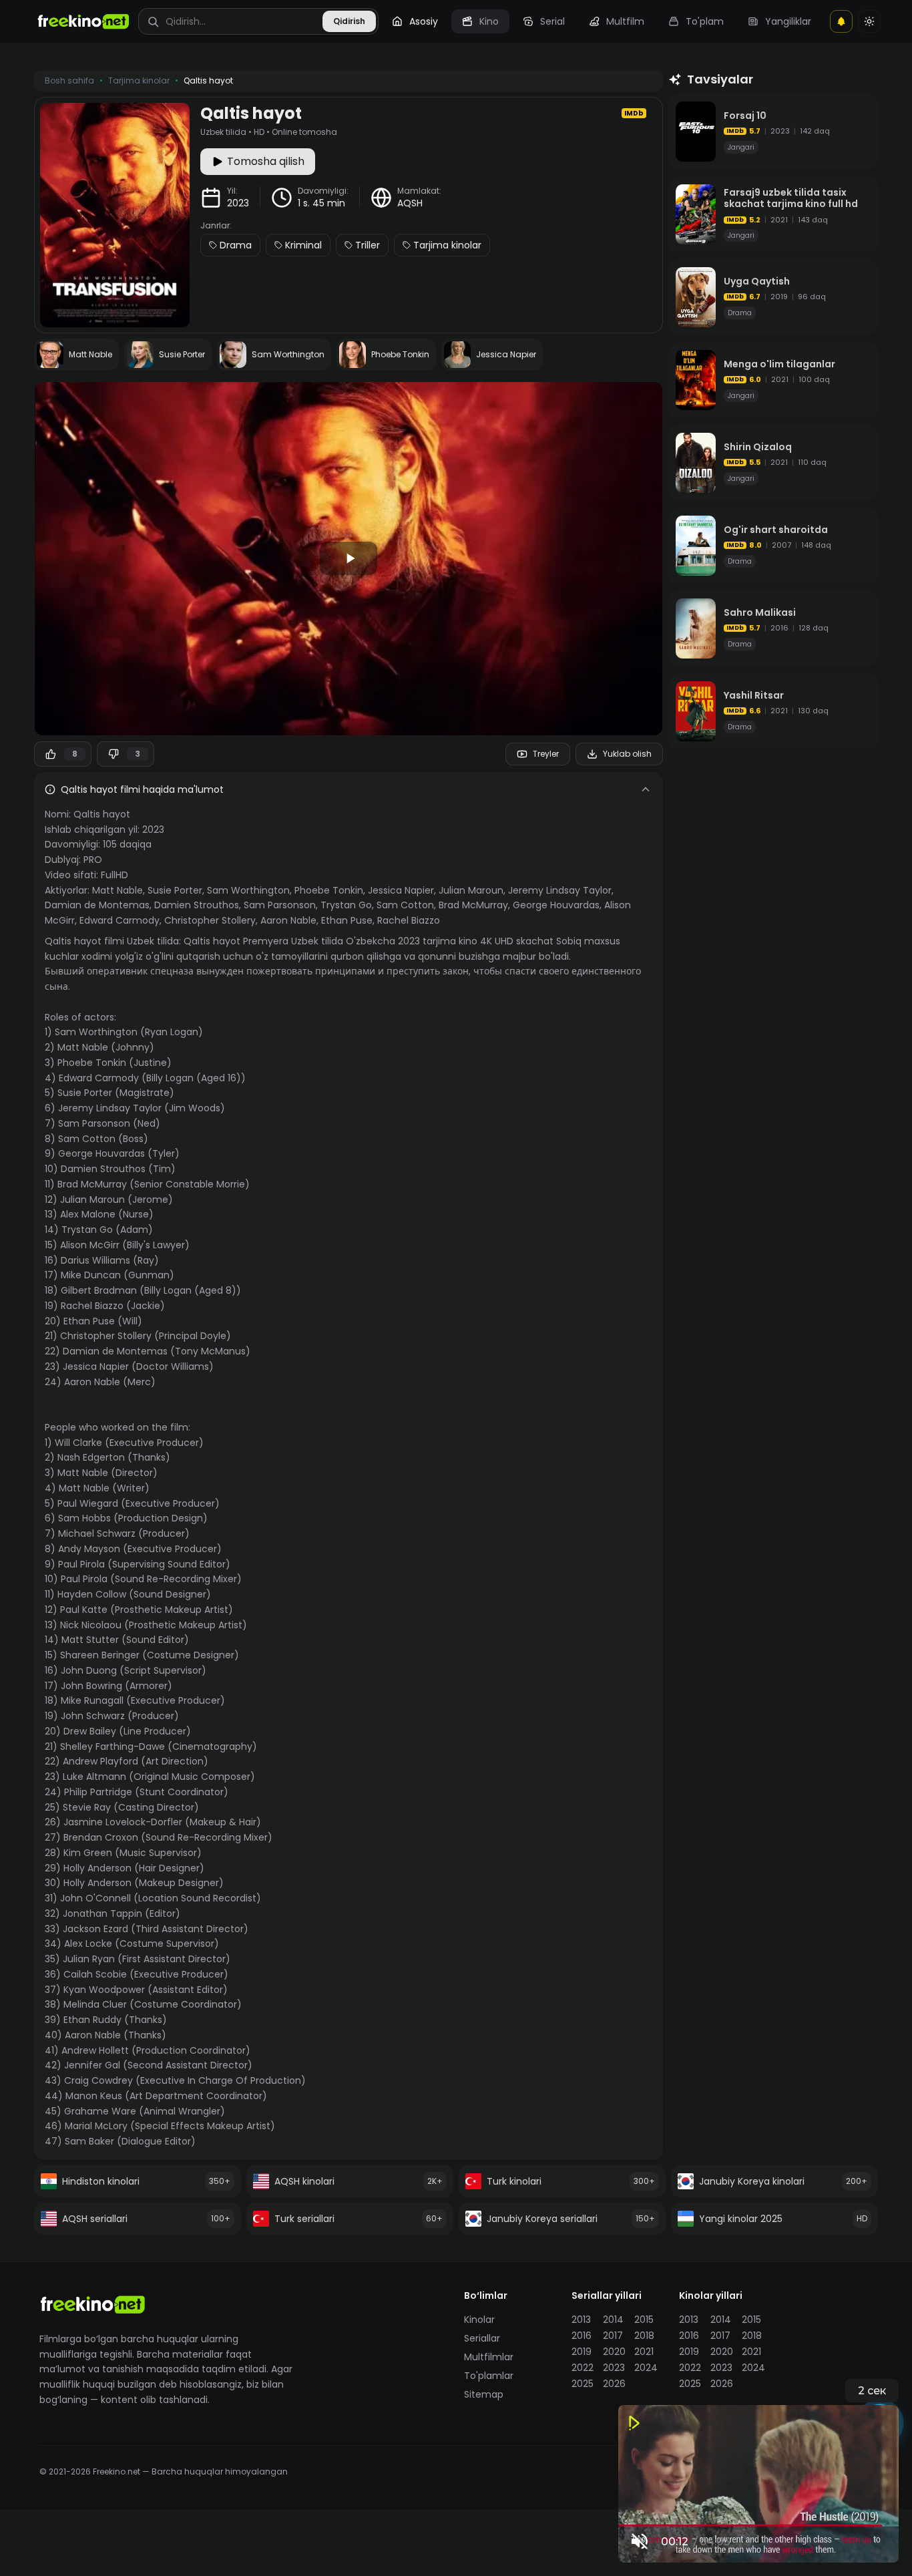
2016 (582, 2336)
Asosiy (424, 21)
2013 (581, 2320)
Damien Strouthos (197, 905)
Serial (552, 21)
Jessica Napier (401, 890)
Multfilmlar (489, 2357)
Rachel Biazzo (409, 920)
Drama (236, 245)
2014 (613, 2320)
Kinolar (479, 2320)
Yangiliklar (788, 21)
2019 (582, 2352)
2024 (646, 2368)
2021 (644, 2352)
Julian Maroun (471, 890)
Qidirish (349, 21)
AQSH (410, 203)
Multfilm (625, 21)
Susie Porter (175, 890)
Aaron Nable (288, 920)
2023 (238, 203)
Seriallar (482, 2338)
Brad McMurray (473, 905)
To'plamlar (489, 2376)
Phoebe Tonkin (329, 890)
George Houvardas (556, 905)
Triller (368, 245)
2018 (644, 2336)
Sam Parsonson (280, 905)
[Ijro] (349, 558)
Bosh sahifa (69, 81)
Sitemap (484, 2394)
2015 (644, 2320)
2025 (583, 2384)
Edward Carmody (120, 920)
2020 (614, 2352)
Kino (489, 21)
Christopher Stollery (210, 920)
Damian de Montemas (97, 905)
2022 (583, 2368)
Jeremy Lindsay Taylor (560, 890)
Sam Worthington (248, 890)
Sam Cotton (405, 905)
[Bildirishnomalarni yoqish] (841, 21)
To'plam (705, 21)
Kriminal (303, 245)
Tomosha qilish (266, 161)
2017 (613, 2336)
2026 (614, 2384)
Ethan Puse (347, 920)
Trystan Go (346, 905)
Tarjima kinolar (447, 245)
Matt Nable (118, 890)
